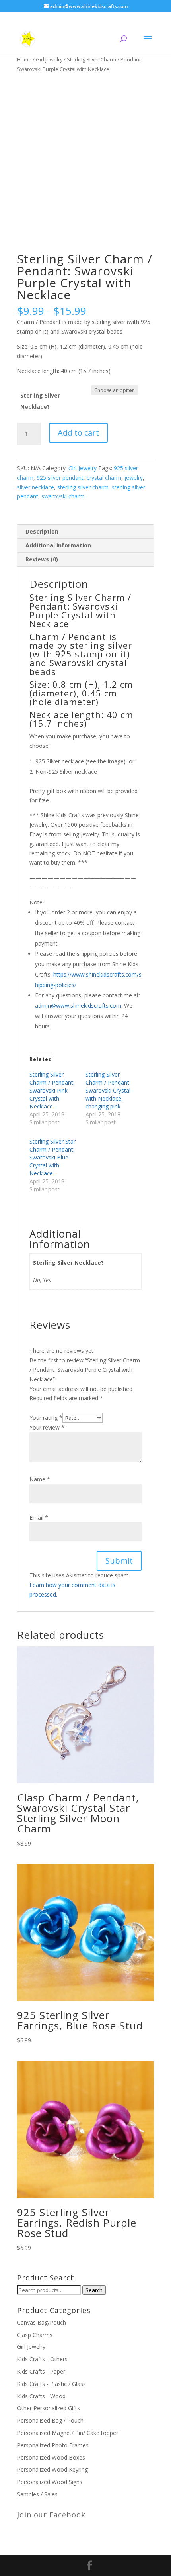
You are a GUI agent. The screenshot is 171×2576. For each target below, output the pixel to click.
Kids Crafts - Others (42, 2359)
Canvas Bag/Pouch (42, 2322)
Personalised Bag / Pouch (50, 2420)
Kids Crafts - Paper (41, 2371)
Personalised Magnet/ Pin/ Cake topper (68, 2433)
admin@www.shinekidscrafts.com (78, 1005)
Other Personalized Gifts (49, 2408)
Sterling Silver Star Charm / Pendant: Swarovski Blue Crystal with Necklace (52, 1157)
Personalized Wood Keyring (52, 2469)
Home (24, 59)
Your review (47, 1427)
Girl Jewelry (49, 59)
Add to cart (78, 433)
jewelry (134, 478)
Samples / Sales (37, 2494)
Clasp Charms (35, 2335)
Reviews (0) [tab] (42, 559)
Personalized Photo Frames (53, 2445)
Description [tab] (42, 531)
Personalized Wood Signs (50, 2482)
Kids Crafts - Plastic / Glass (51, 2384)
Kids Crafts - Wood (41, 2396)
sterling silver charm (83, 487)
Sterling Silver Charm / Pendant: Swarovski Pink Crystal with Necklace (52, 1090)
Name (40, 1479)
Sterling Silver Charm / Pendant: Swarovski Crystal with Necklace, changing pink (108, 1090)
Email (39, 1518)
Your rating (46, 1417)
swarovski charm (63, 496)
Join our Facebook (51, 2515)
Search (94, 2290)
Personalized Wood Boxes (51, 2457)
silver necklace (36, 487)
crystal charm (104, 478)
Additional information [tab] (58, 545)
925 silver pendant (60, 478)
